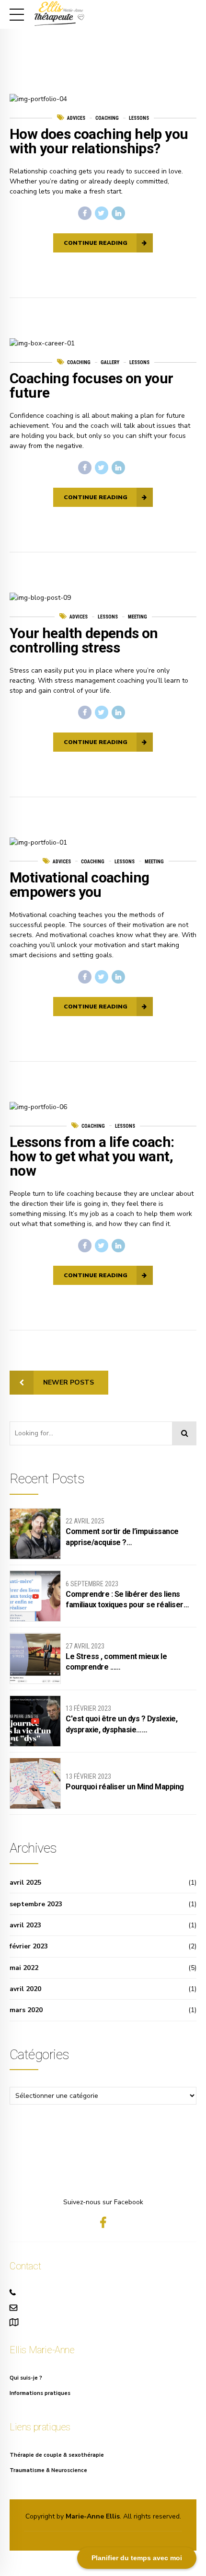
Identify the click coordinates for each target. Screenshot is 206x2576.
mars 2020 (26, 2010)
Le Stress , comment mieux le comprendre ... (116, 1662)
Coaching (107, 118)
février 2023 (29, 1946)
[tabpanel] (103, 99)
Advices (76, 118)
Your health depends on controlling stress (84, 640)
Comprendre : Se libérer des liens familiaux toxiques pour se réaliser (125, 1599)
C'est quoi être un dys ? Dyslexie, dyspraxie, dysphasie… (121, 1724)
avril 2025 (25, 1883)
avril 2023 (25, 1925)
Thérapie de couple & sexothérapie (57, 2455)
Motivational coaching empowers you (79, 885)
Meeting (137, 617)
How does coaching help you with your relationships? (99, 141)
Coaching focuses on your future (92, 385)
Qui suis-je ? (26, 2378)
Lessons (139, 118)
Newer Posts (69, 1382)
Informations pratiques (40, 2393)
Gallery (110, 362)
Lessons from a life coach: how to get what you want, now (92, 1156)
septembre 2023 (36, 1904)
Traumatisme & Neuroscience (48, 2470)
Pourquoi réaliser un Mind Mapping (125, 1787)
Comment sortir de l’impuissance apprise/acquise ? (122, 1537)
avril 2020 (25, 1989)
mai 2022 (24, 1968)
